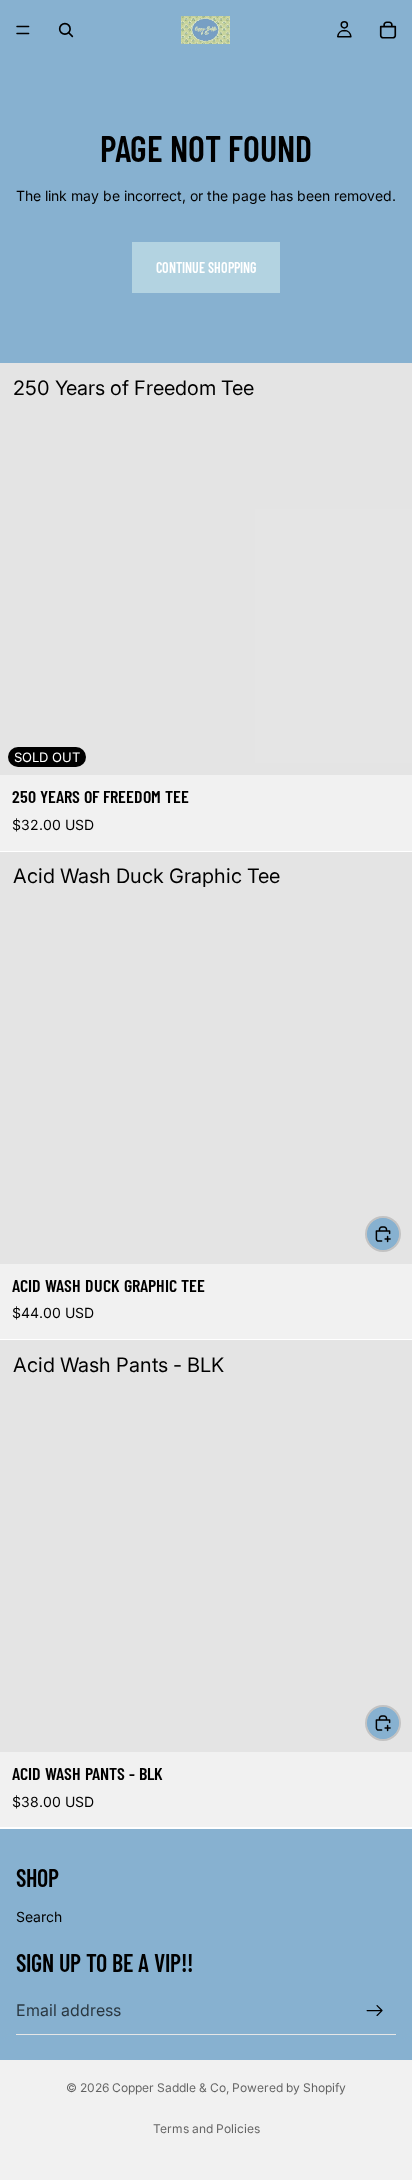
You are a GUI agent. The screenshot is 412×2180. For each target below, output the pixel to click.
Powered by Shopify (289, 2087)
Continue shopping (206, 267)
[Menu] (23, 30)
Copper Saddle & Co (169, 2087)
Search (39, 1916)
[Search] (66, 30)
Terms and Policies (206, 2128)
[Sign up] (375, 2010)
